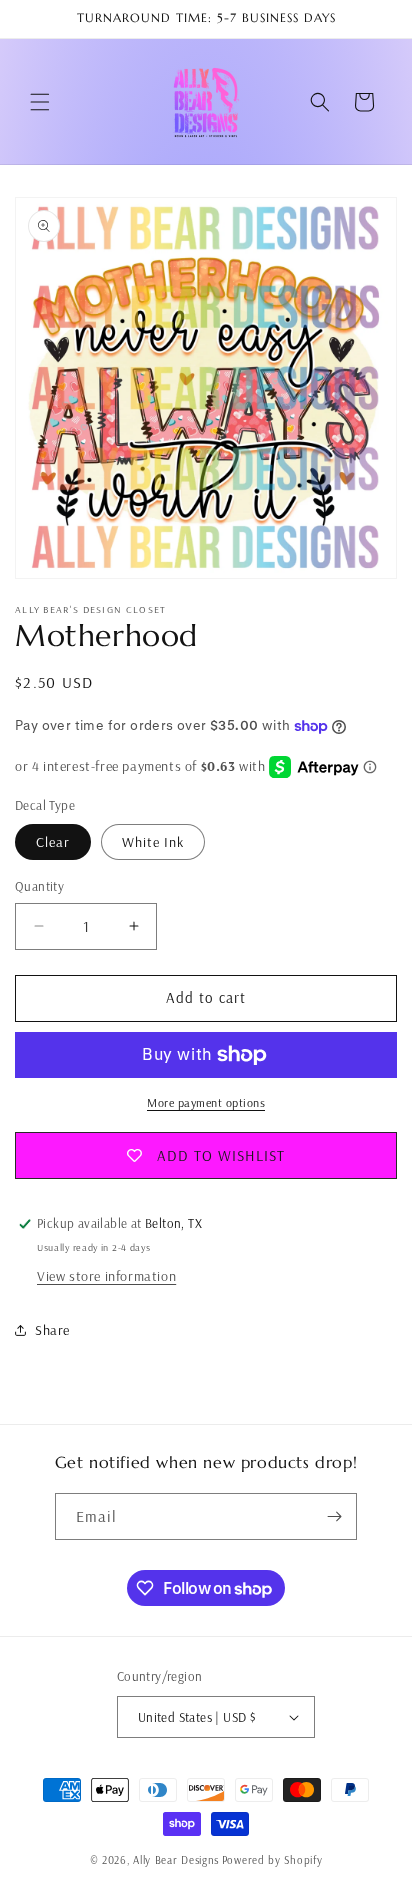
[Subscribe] (334, 1516)
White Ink (153, 842)
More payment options (206, 1102)
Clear (53, 842)
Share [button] (52, 1330)
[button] (40, 102)
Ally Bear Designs (176, 1860)
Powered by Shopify (272, 1860)
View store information (106, 1276)
